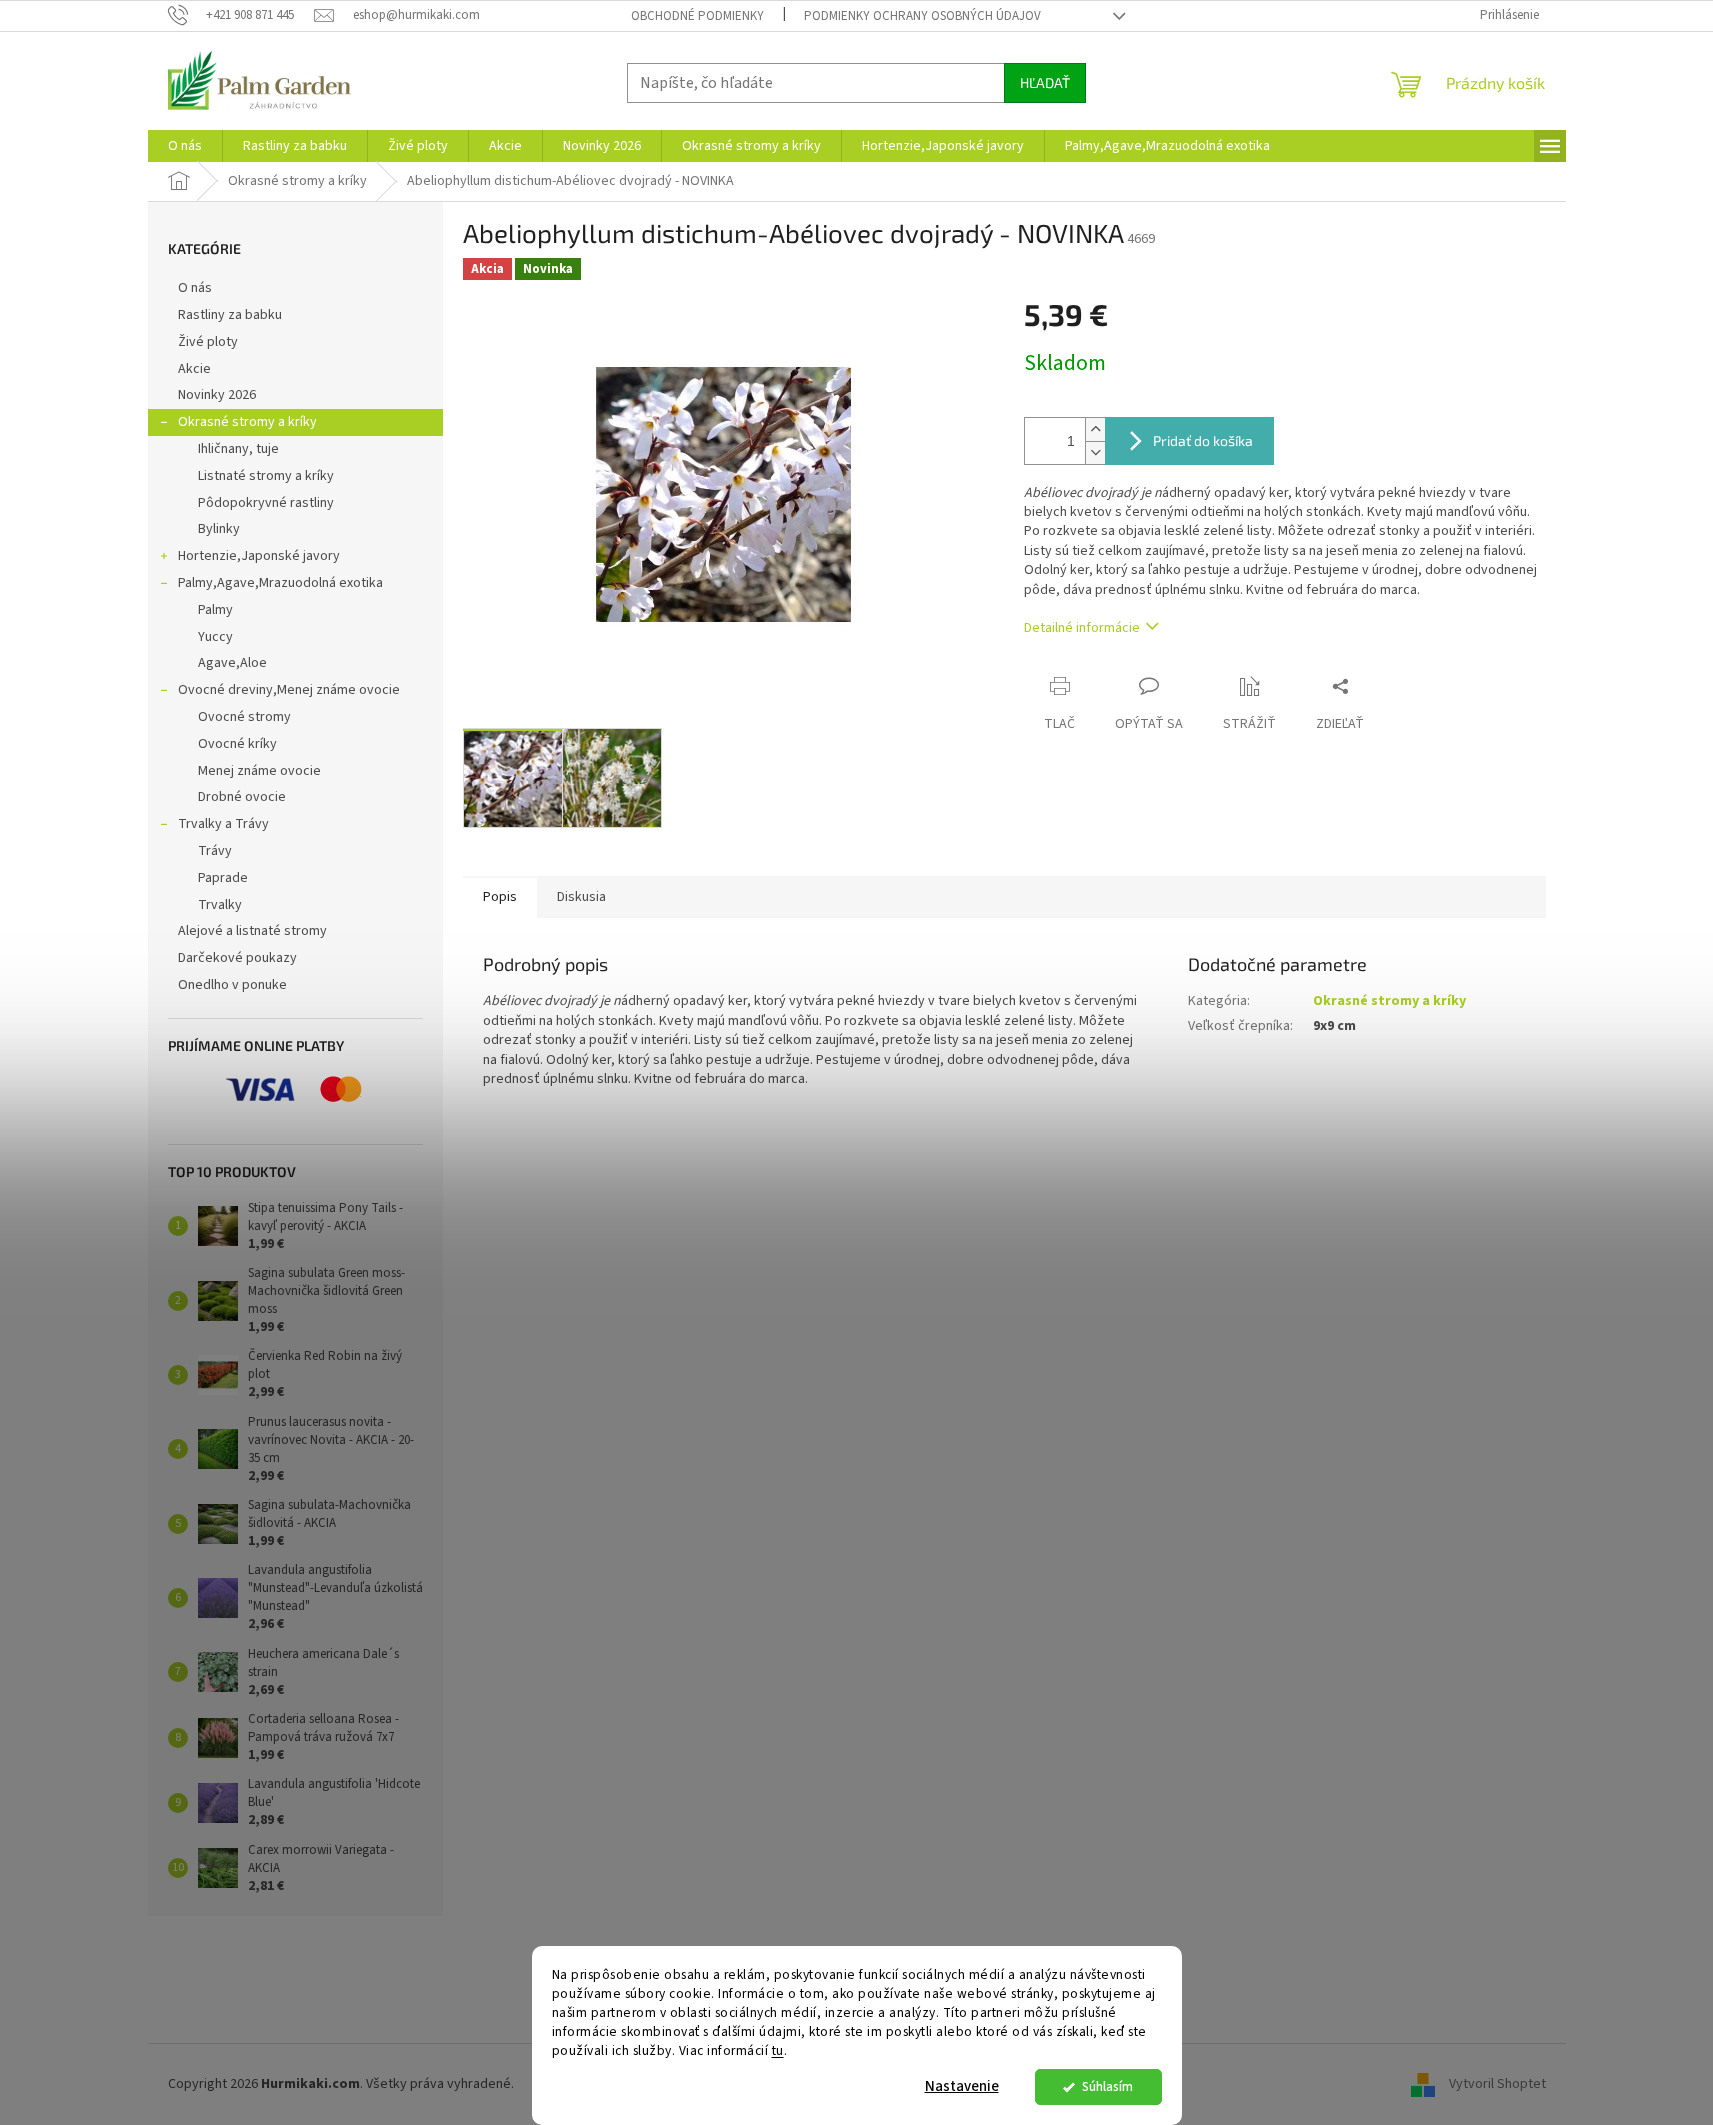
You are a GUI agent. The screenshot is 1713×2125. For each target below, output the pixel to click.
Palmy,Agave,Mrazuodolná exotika (280, 583)
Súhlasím (1107, 2086)
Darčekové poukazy (237, 958)
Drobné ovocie (242, 797)
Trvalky (220, 905)
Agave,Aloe (232, 663)
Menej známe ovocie (259, 771)
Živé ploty (208, 342)
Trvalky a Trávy (223, 824)
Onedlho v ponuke (232, 985)
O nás (195, 288)
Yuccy (215, 637)
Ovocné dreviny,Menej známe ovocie (289, 690)
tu (778, 2050)
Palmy (215, 610)
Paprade (223, 878)
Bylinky (219, 529)
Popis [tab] (500, 897)
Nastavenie (962, 2086)
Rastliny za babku (230, 315)
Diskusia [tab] (581, 897)
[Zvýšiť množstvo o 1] (1095, 429)
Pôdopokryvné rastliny (266, 503)
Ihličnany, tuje (238, 449)
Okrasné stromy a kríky (247, 422)
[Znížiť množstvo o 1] (1095, 452)
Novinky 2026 (217, 395)
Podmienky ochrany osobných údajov (922, 16)
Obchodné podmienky (697, 16)
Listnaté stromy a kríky (266, 476)
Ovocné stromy (244, 717)
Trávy (215, 851)
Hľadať (1045, 82)
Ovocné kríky (237, 744)
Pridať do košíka (1203, 440)
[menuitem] (185, 146)
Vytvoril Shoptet (1497, 2084)
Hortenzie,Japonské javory (259, 556)
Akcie (194, 369)
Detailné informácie (1082, 628)
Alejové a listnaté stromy (252, 931)
